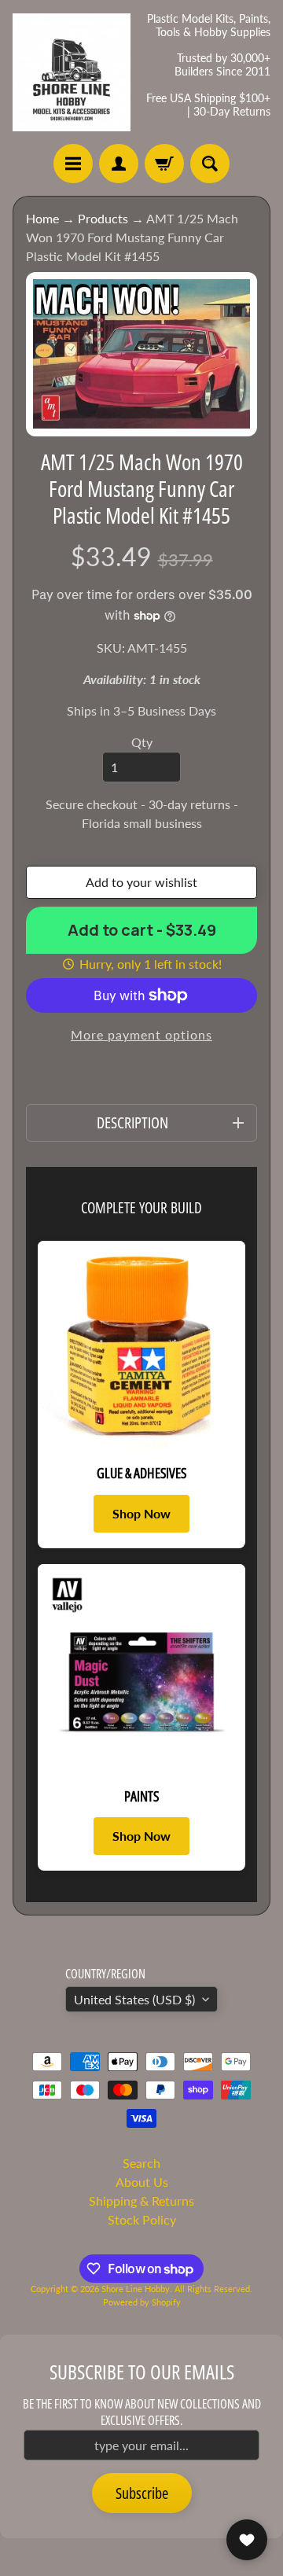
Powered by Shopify (142, 2302)
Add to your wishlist (141, 882)
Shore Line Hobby (136, 2289)
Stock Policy (142, 2219)
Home (42, 218)
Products (103, 218)
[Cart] (164, 164)
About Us (142, 2182)
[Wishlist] (247, 2540)
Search (141, 2163)
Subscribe (142, 2493)
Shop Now (141, 1513)
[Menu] (73, 164)
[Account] (119, 164)
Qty (142, 742)
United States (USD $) (134, 1999)
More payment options (141, 1034)
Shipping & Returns (141, 2201)
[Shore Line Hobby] (72, 72)
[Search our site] (210, 164)
